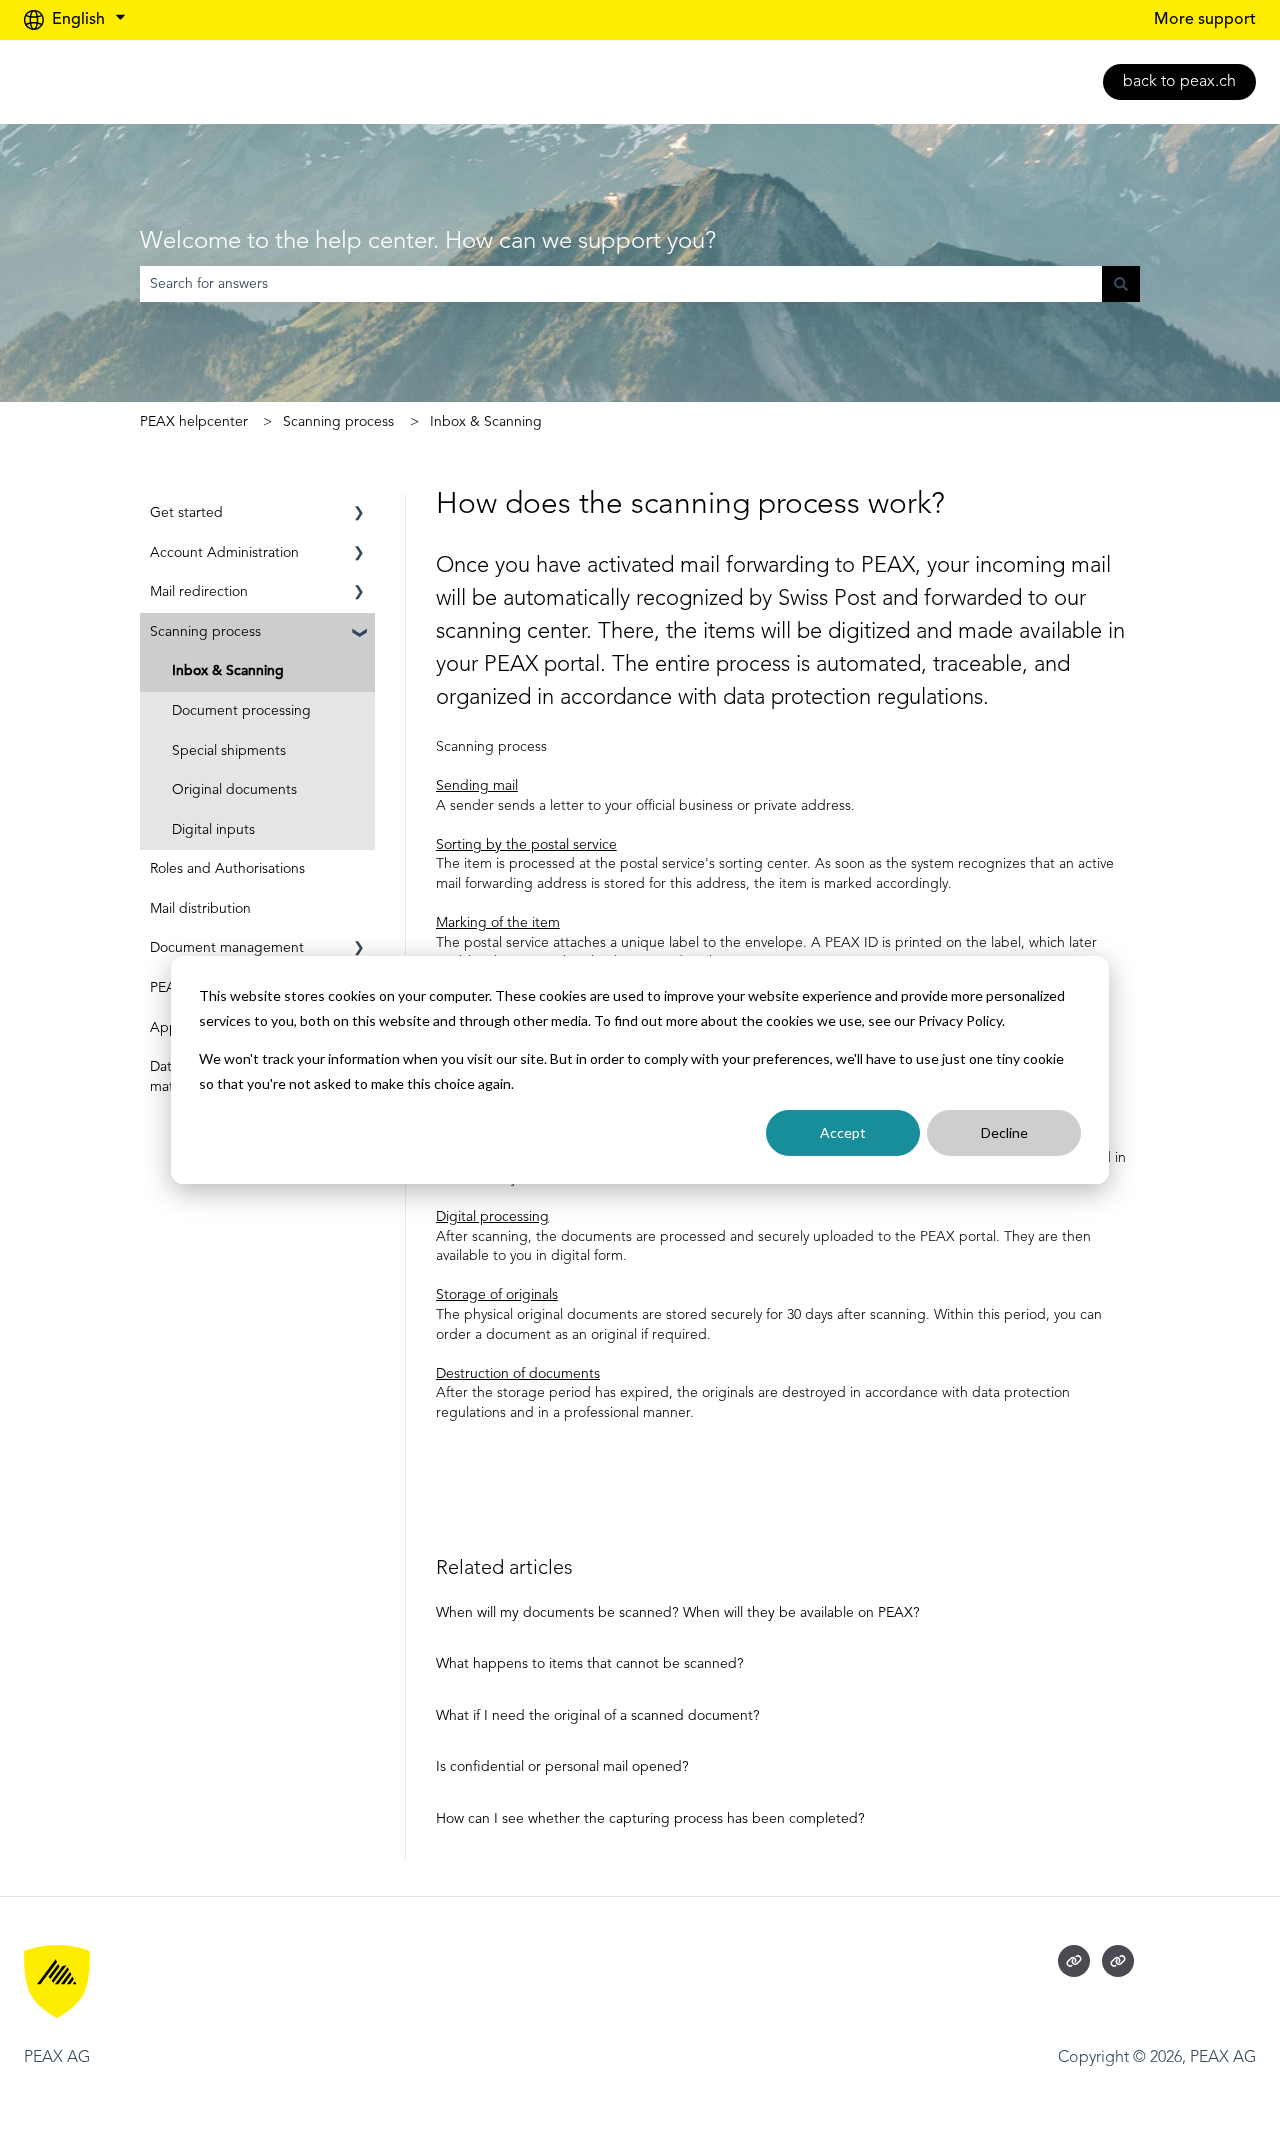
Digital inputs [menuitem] (213, 830)
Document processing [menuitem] (241, 711)
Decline (1004, 1132)
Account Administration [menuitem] (224, 553)
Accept (843, 1132)
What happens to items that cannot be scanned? (590, 1664)
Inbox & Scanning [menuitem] (228, 671)
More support (1205, 20)
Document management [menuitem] (227, 948)
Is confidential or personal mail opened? (562, 1767)
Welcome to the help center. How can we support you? (428, 242)
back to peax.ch (1179, 82)
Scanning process (338, 422)
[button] (359, 516)
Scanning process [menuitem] (205, 632)
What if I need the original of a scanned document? (598, 1716)
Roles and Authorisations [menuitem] (227, 869)
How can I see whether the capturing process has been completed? (650, 1819)
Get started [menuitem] (186, 513)
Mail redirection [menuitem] (199, 592)
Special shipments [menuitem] (229, 751)
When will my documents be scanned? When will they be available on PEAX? (678, 1613)
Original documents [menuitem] (234, 790)
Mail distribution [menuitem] (200, 909)
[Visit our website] (1074, 1961)
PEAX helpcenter (194, 422)
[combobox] (621, 284)
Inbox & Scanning (486, 422)
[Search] (1121, 284)
